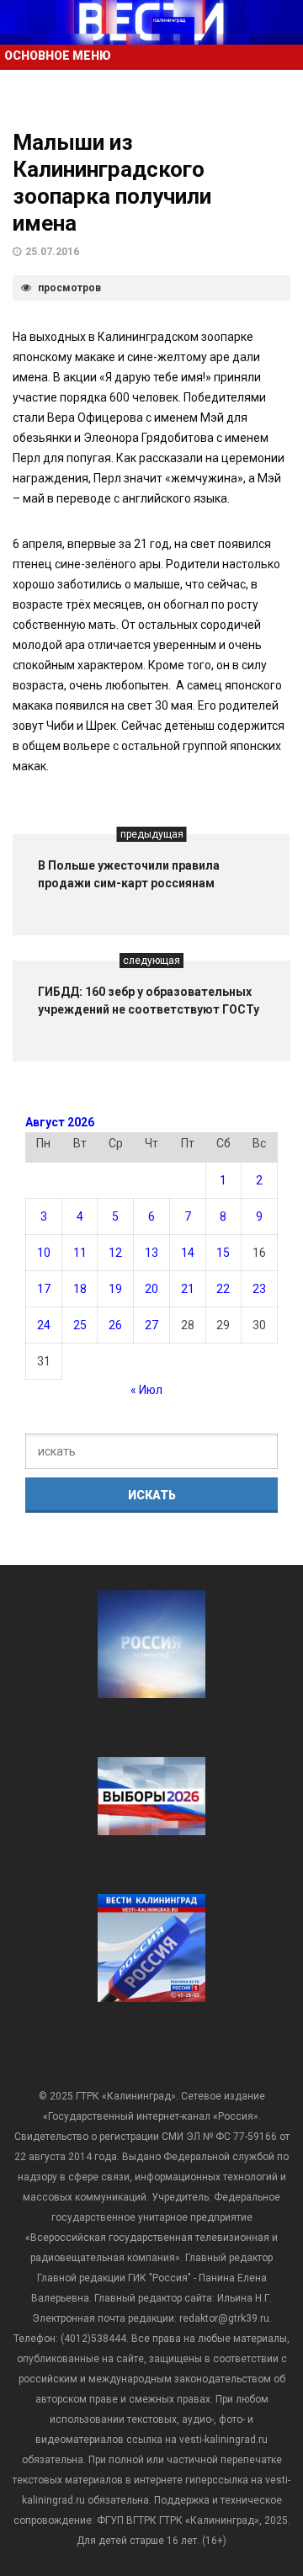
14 (188, 1253)
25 (80, 1325)
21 (188, 1289)
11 (80, 1253)
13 (151, 1253)
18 (80, 1289)
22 (223, 1289)
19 (115, 1289)
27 (151, 1325)
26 (115, 1325)
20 (151, 1289)
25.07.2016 (52, 252)
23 (259, 1289)
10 (44, 1253)
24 (44, 1325)
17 (44, 1289)
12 (115, 1253)
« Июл (146, 1390)
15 (223, 1253)
